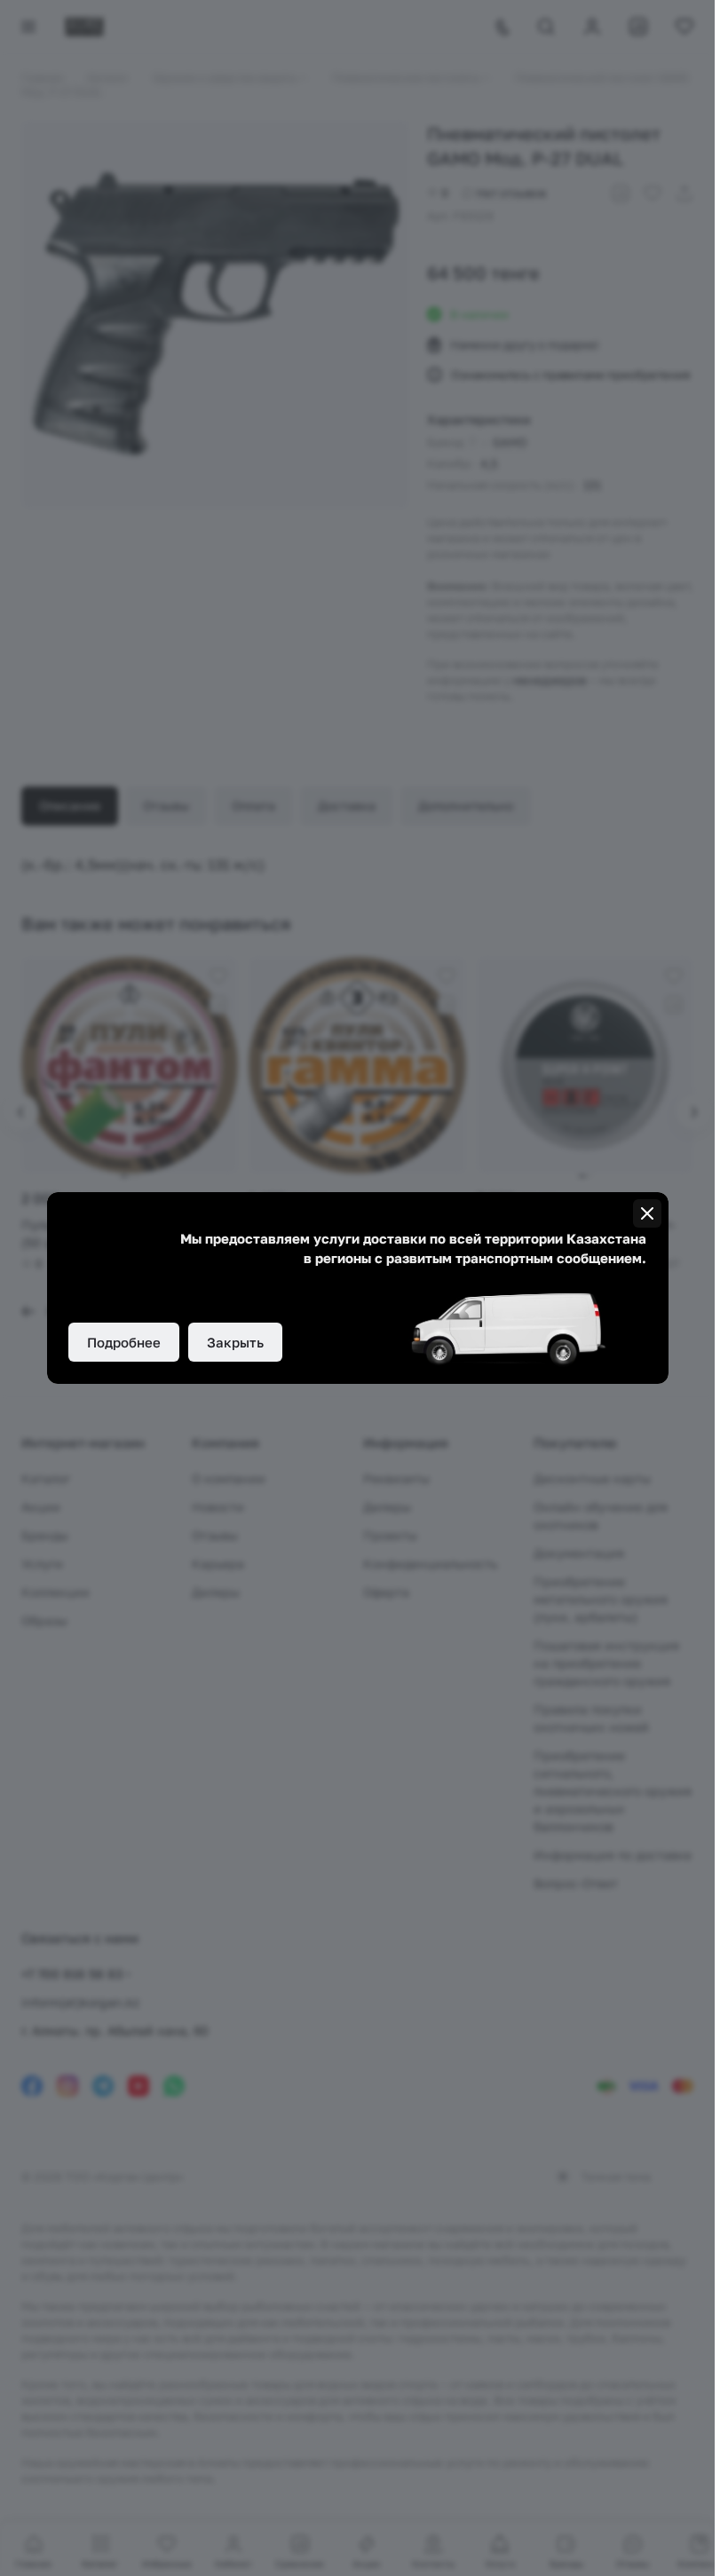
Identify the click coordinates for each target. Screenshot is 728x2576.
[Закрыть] (647, 1213)
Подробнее (124, 1342)
